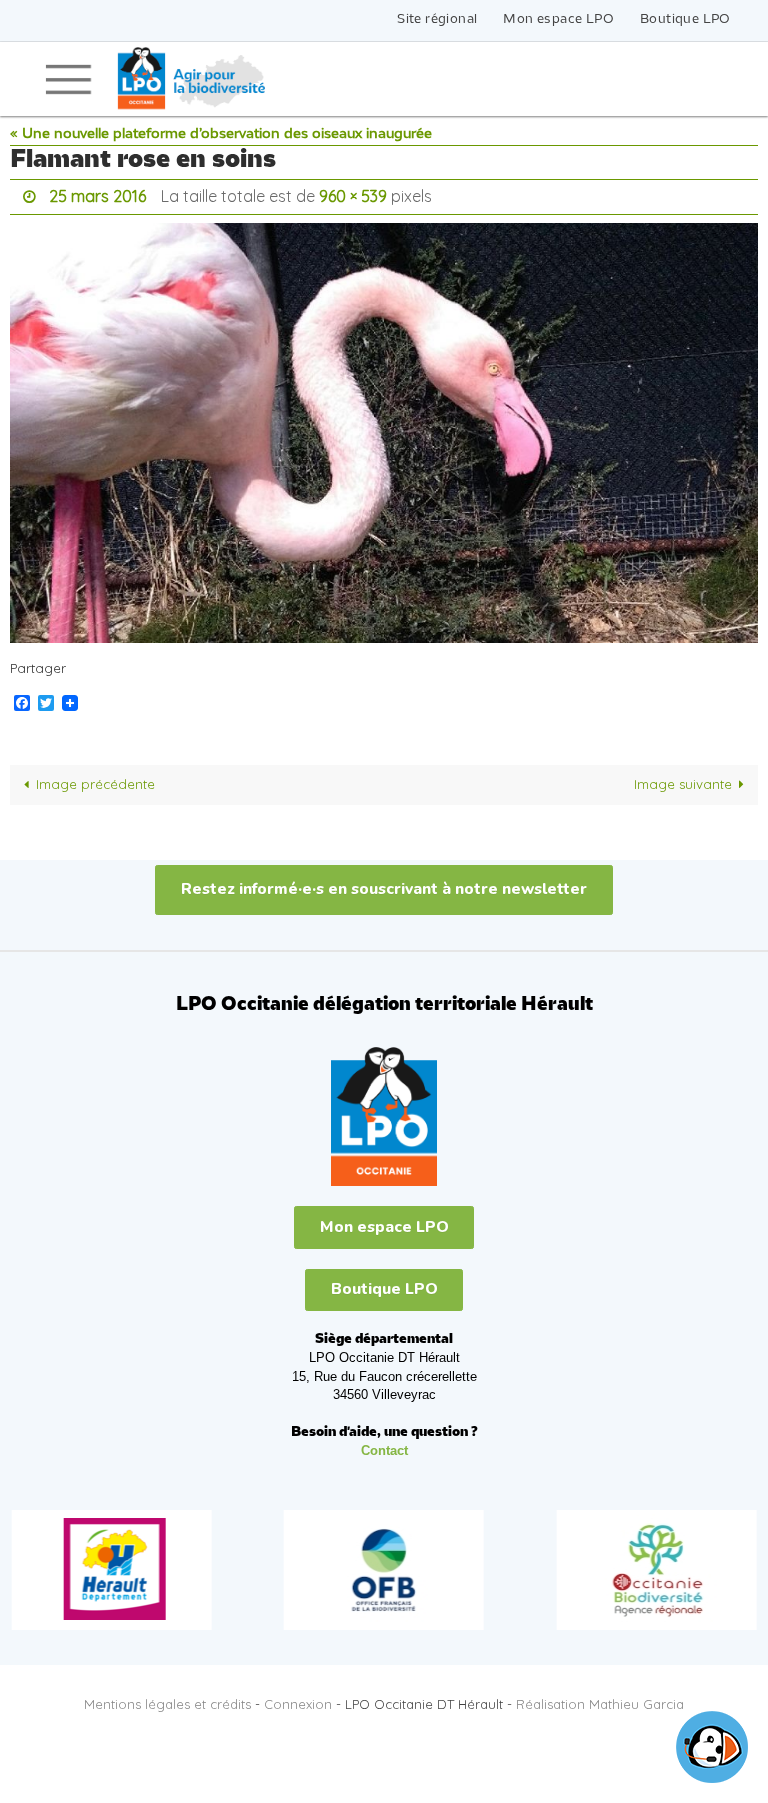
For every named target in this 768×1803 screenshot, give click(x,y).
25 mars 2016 (97, 194)
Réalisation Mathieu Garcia (600, 1699)
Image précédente (95, 779)
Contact (384, 1445)
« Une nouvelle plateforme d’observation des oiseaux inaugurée (221, 134)
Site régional (437, 19)
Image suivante (683, 779)
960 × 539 (353, 194)
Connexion (298, 1699)
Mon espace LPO (558, 19)
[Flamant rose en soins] (384, 427)
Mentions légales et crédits (167, 1699)
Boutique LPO (685, 19)
